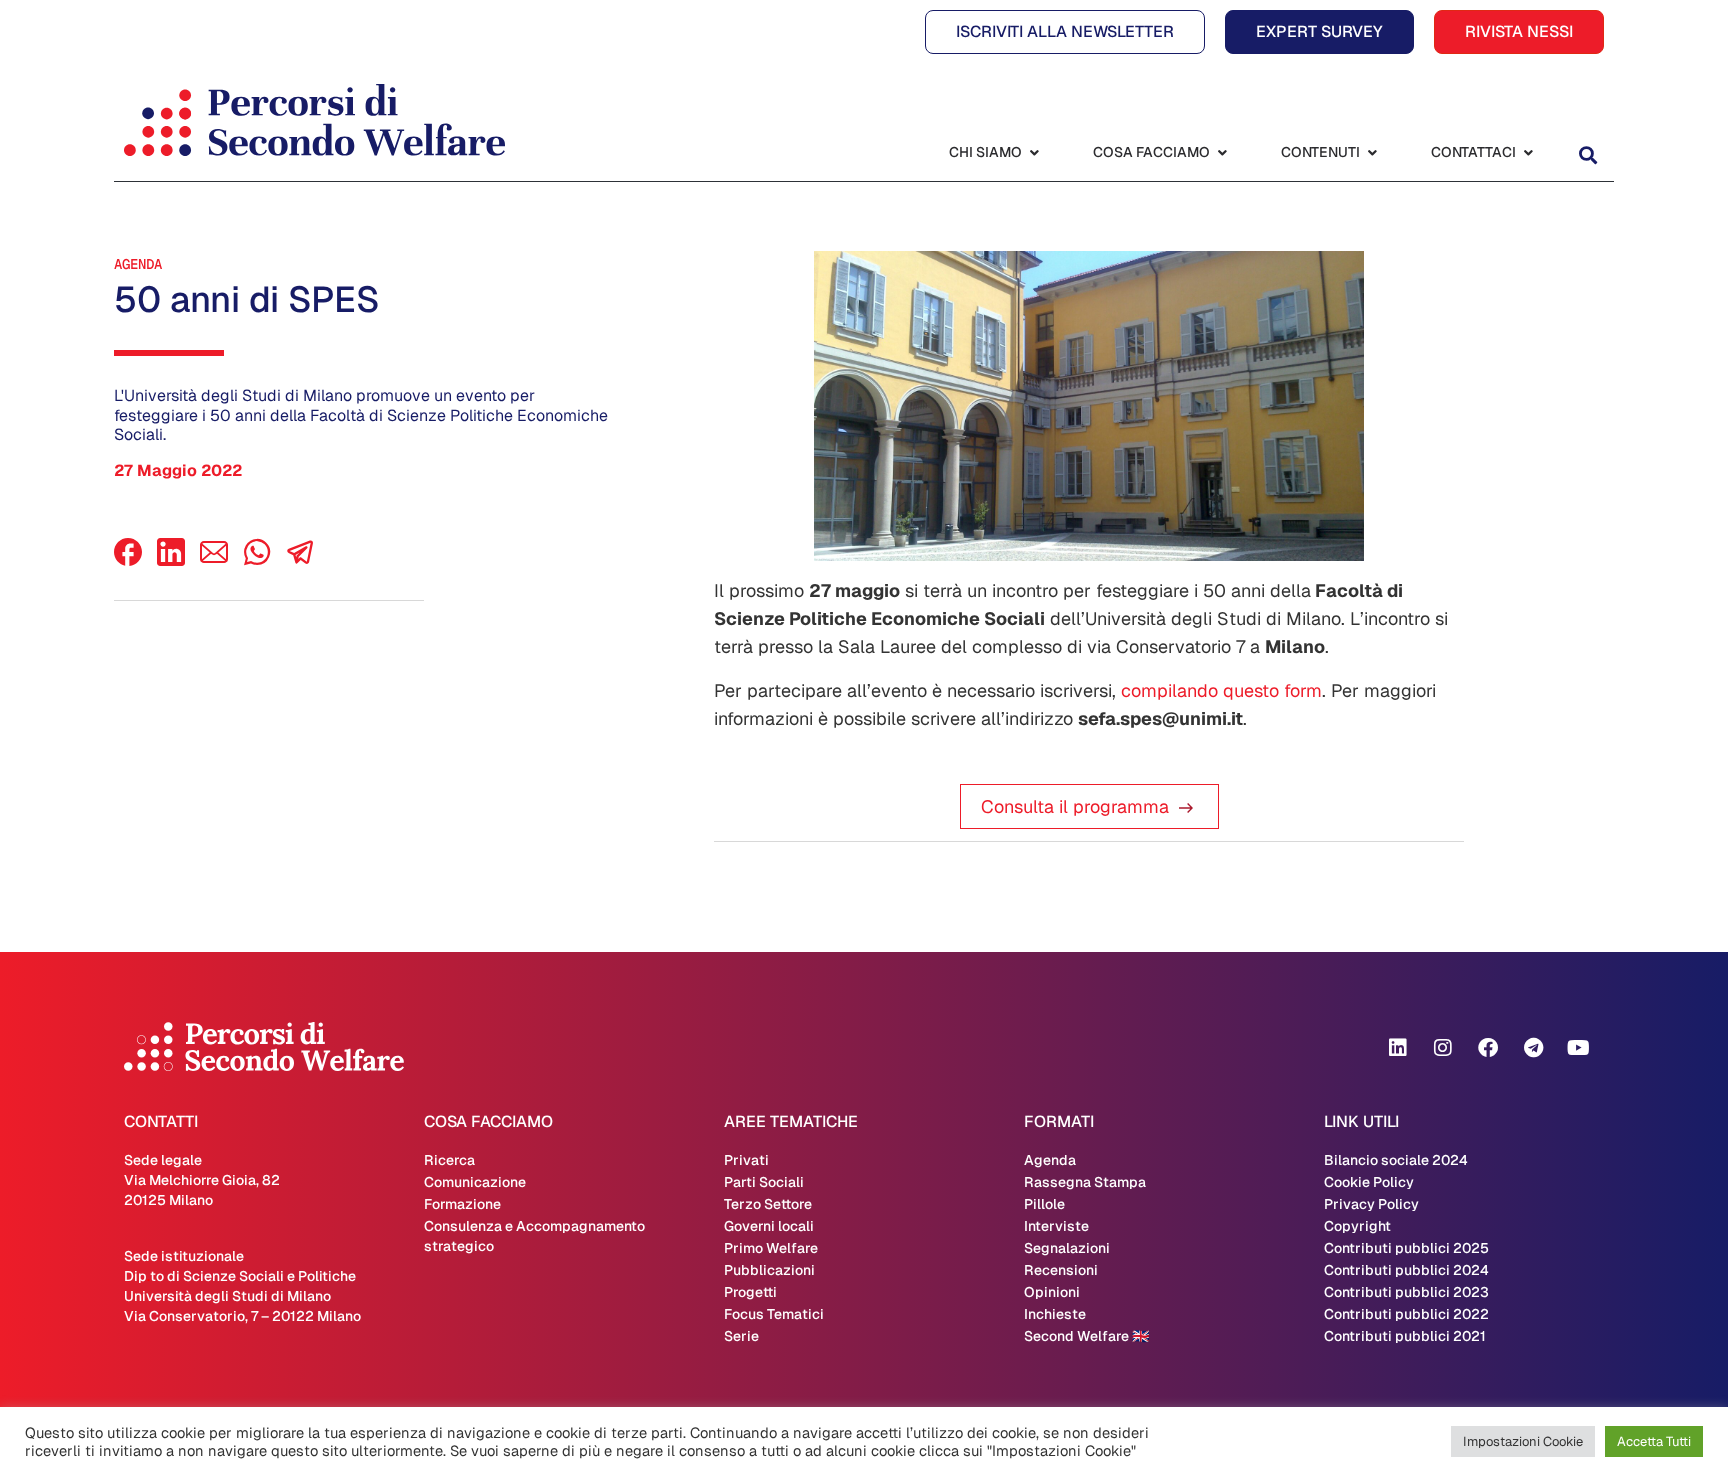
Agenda (138, 264)
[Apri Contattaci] (1528, 152)
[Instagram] (1443, 1048)
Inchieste (1055, 1314)
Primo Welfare (771, 1248)
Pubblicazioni (769, 1270)
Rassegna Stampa (1085, 1182)
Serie (741, 1336)
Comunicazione (475, 1182)
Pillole (1044, 1204)
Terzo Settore (768, 1204)
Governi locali (769, 1226)
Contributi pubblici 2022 (1406, 1314)
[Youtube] (1578, 1048)
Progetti (750, 1292)
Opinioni (1052, 1292)
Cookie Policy (1369, 1182)
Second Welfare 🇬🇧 (1086, 1336)
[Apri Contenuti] (1372, 152)
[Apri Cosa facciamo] (1222, 152)
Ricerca (449, 1160)
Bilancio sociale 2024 (1396, 1160)
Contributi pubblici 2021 (1405, 1336)
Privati (746, 1160)
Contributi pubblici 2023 (1406, 1292)
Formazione (462, 1204)
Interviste (1056, 1226)
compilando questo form (1221, 690)
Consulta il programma (1075, 806)
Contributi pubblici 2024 (1406, 1270)
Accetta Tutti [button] (1654, 1441)
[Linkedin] (1398, 1048)
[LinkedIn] (171, 560)
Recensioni (1061, 1270)
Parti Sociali (764, 1182)
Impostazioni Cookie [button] (1523, 1441)
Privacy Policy (1371, 1204)
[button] (1587, 154)
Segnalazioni (1067, 1248)
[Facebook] (128, 560)
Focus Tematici (774, 1314)
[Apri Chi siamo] (1034, 152)
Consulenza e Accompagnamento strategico (534, 1236)
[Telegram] (1533, 1048)
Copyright (1357, 1226)
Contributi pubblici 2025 (1406, 1248)
